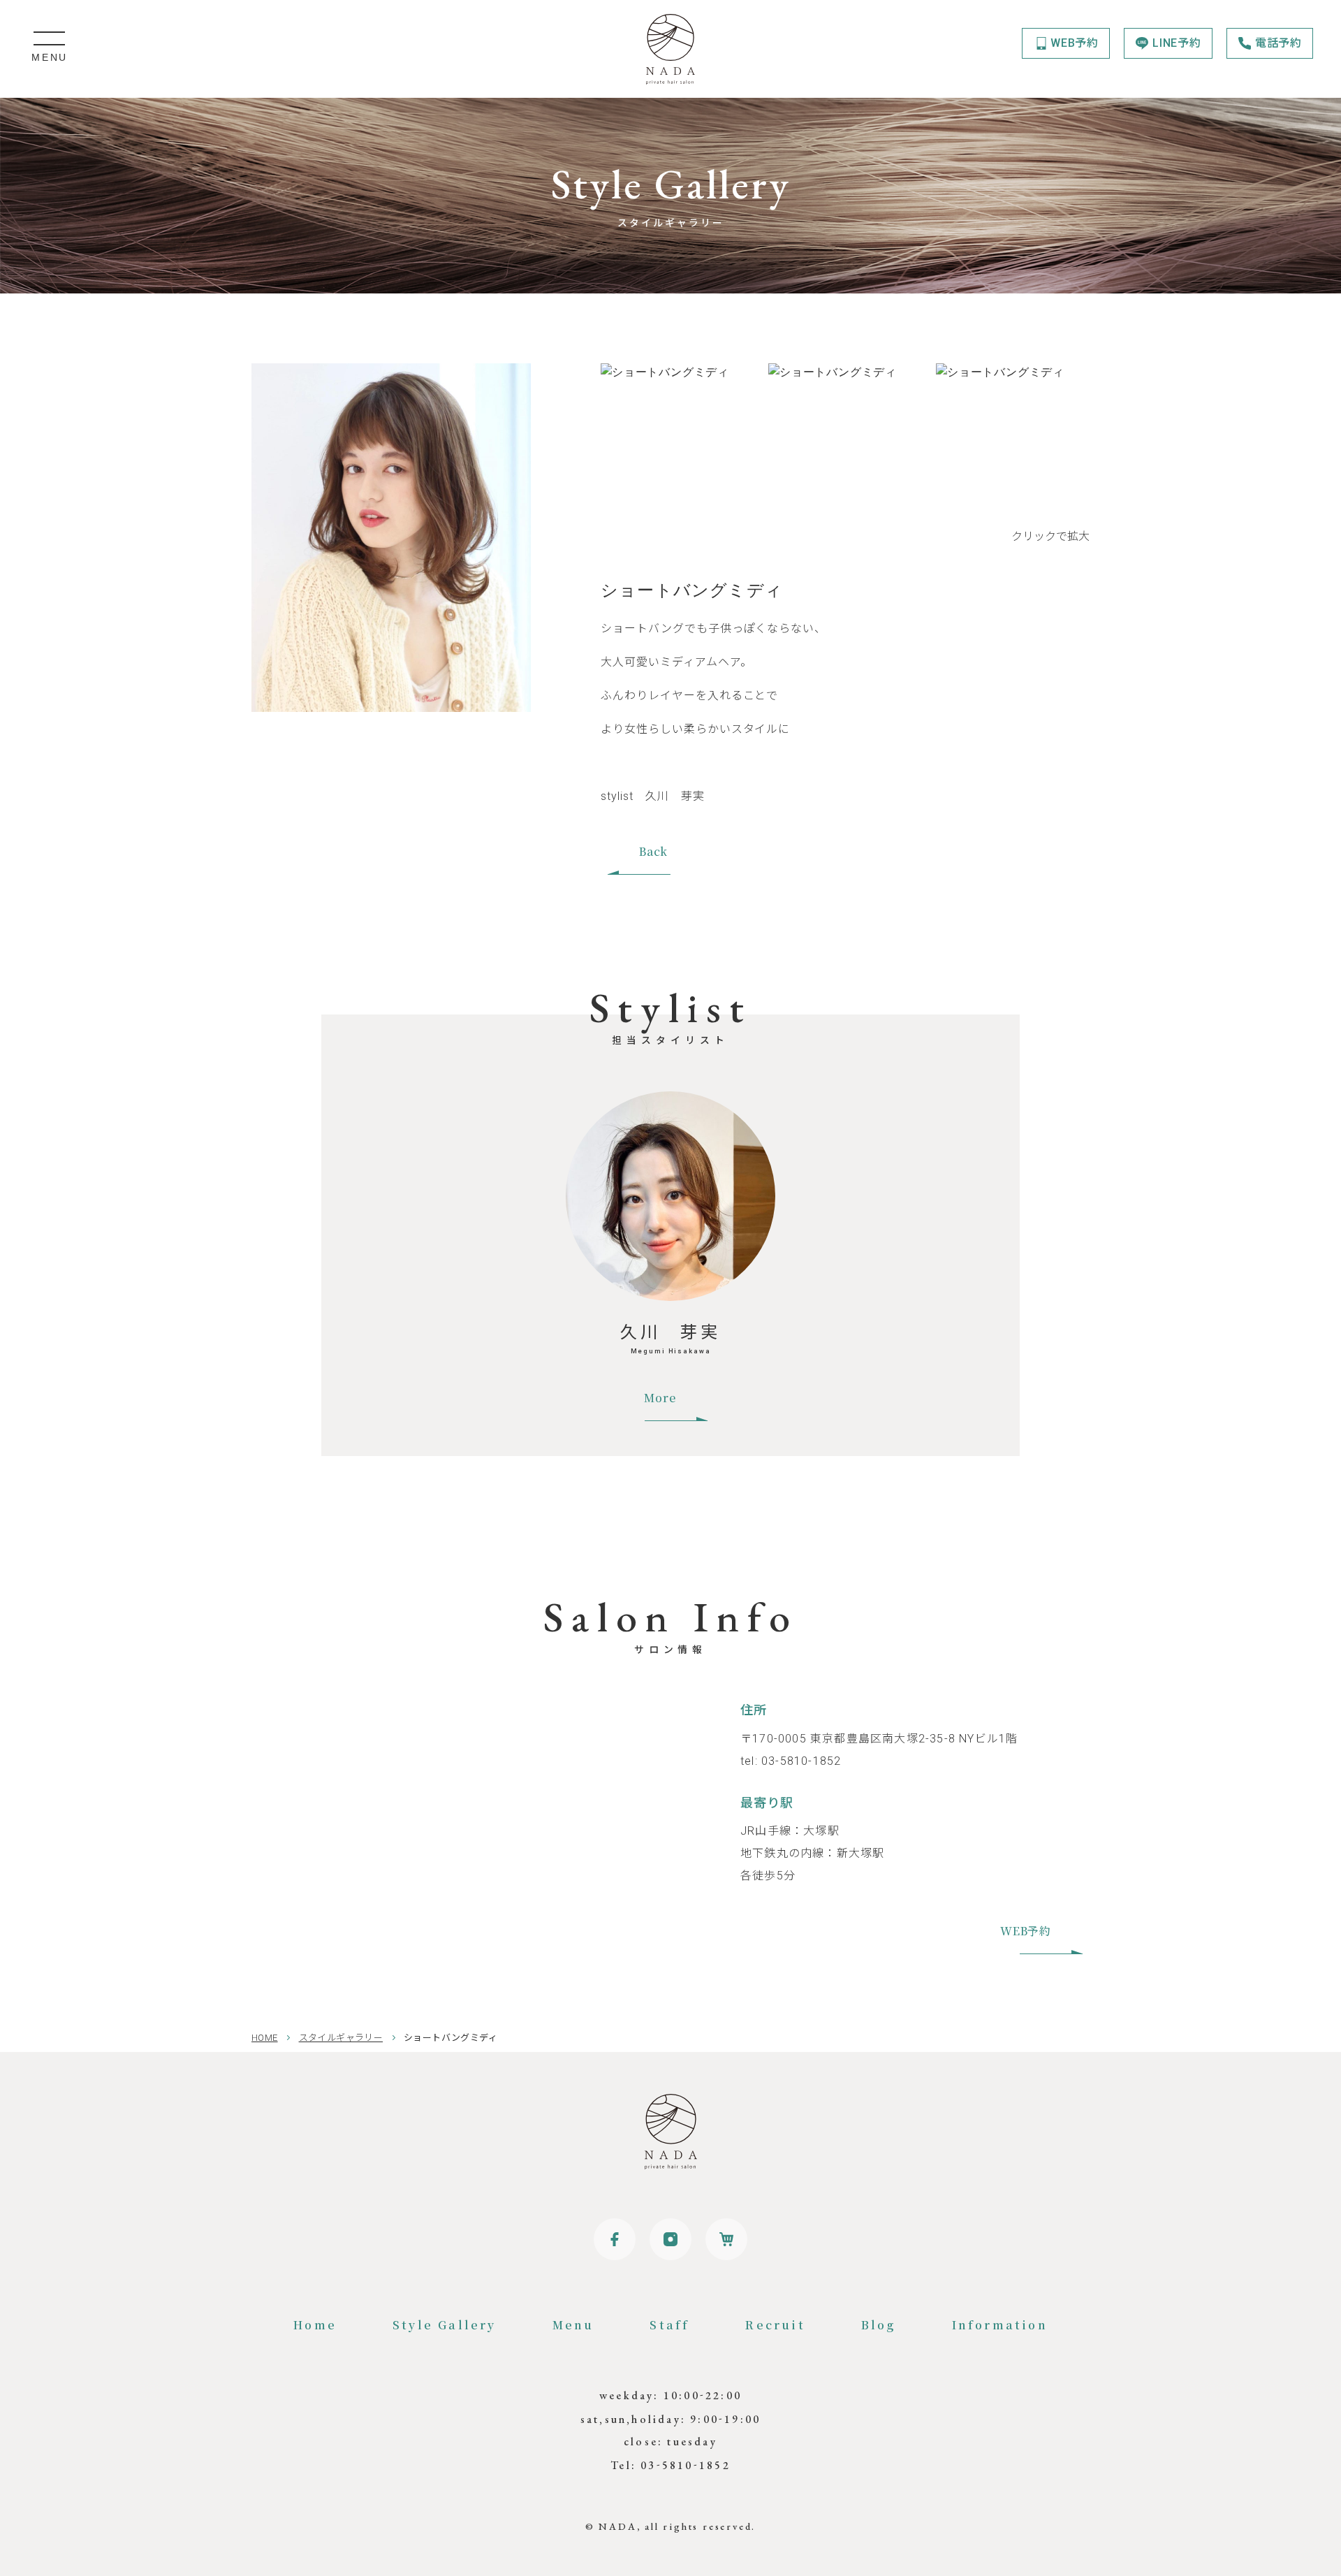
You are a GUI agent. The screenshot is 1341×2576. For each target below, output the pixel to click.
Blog (879, 2325)
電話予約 (1278, 43)
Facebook (615, 2239)
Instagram (670, 2239)
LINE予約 (1177, 43)
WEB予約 (1075, 43)
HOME (265, 2038)
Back (653, 851)
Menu (573, 2325)
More (660, 1398)
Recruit (775, 2325)
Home (315, 2325)
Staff (669, 2325)
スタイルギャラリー (341, 2038)
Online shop (726, 2239)
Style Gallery (445, 2325)
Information (1000, 2325)
